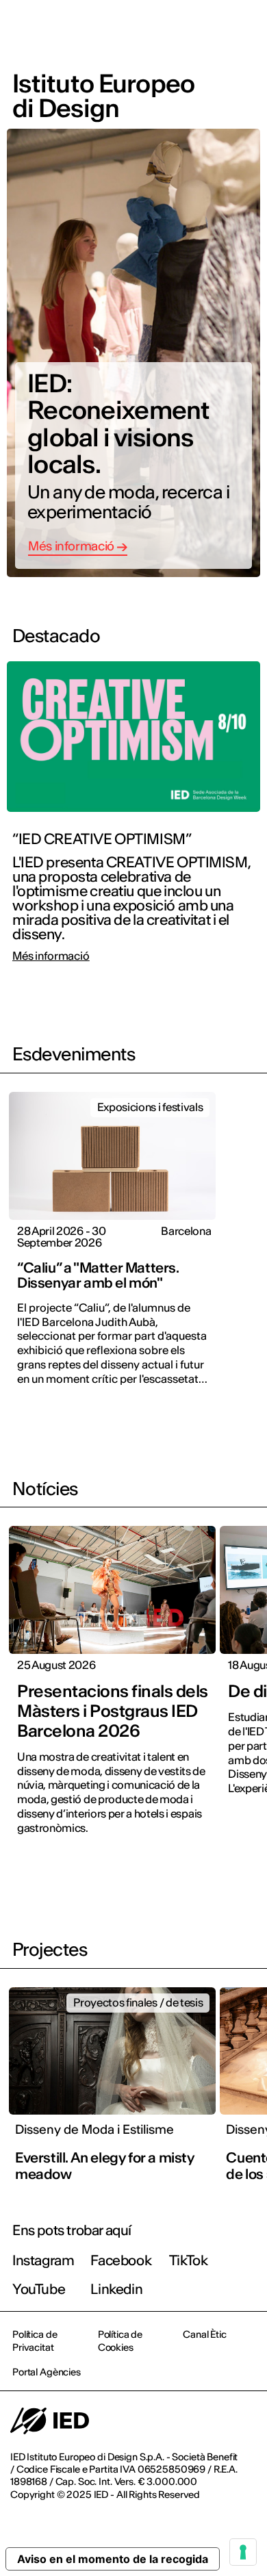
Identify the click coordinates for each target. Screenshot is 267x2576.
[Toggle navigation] (246, 29)
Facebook (121, 2260)
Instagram (43, 2260)
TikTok (189, 2260)
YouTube (39, 2289)
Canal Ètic (205, 2334)
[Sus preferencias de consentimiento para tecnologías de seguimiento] (243, 2552)
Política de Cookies (120, 2341)
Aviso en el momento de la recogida (113, 2559)
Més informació (51, 956)
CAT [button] (138, 29)
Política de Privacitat (35, 2341)
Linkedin (116, 2289)
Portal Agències (47, 2372)
